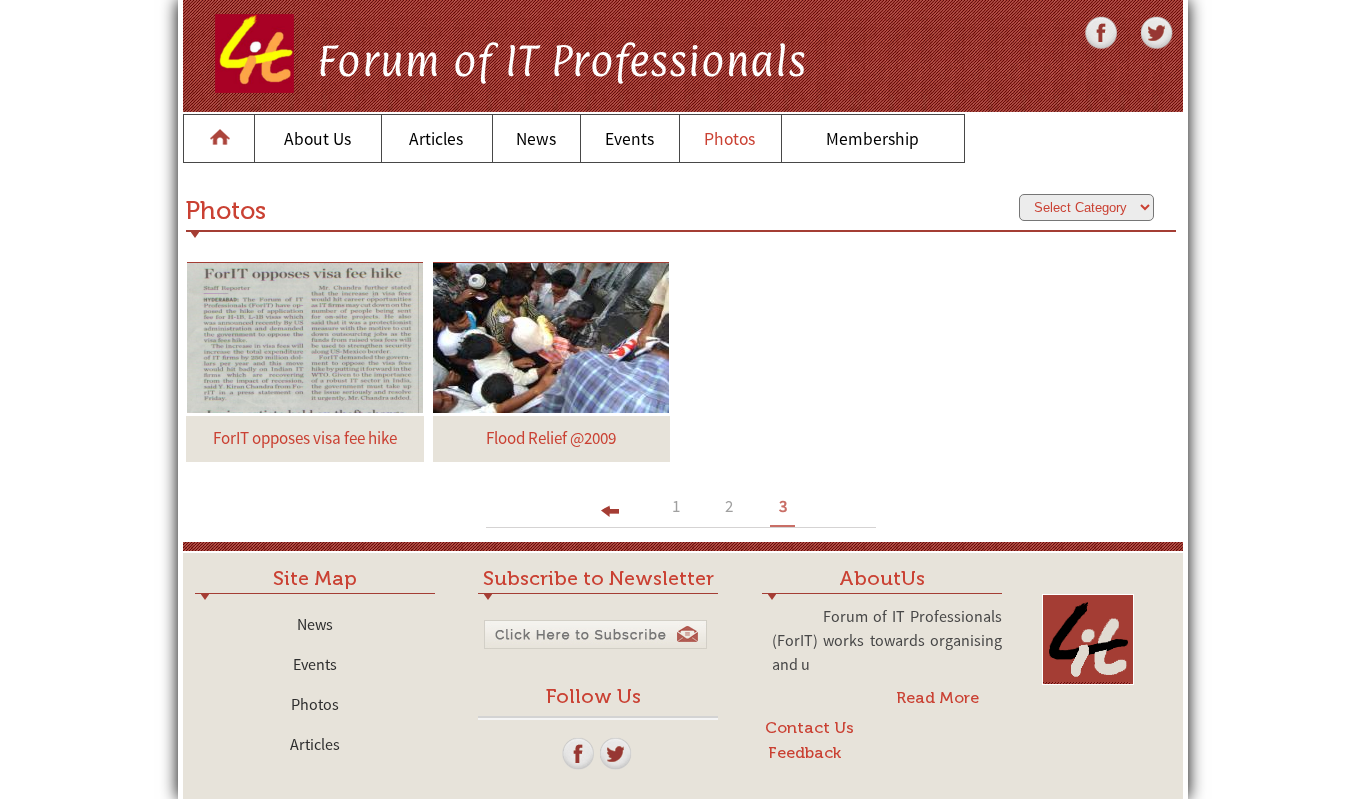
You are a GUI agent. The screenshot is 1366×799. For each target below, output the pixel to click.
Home (219, 139)
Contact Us (809, 727)
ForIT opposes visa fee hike (305, 438)
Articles (436, 139)
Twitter (1142, 16)
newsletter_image (483, 637)
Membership (872, 139)
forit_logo (1045, 595)
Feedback (804, 752)
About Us (317, 139)
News (536, 139)
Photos (729, 139)
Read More (937, 697)
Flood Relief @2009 (551, 438)
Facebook (1088, 16)
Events (629, 139)
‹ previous (613, 510)
